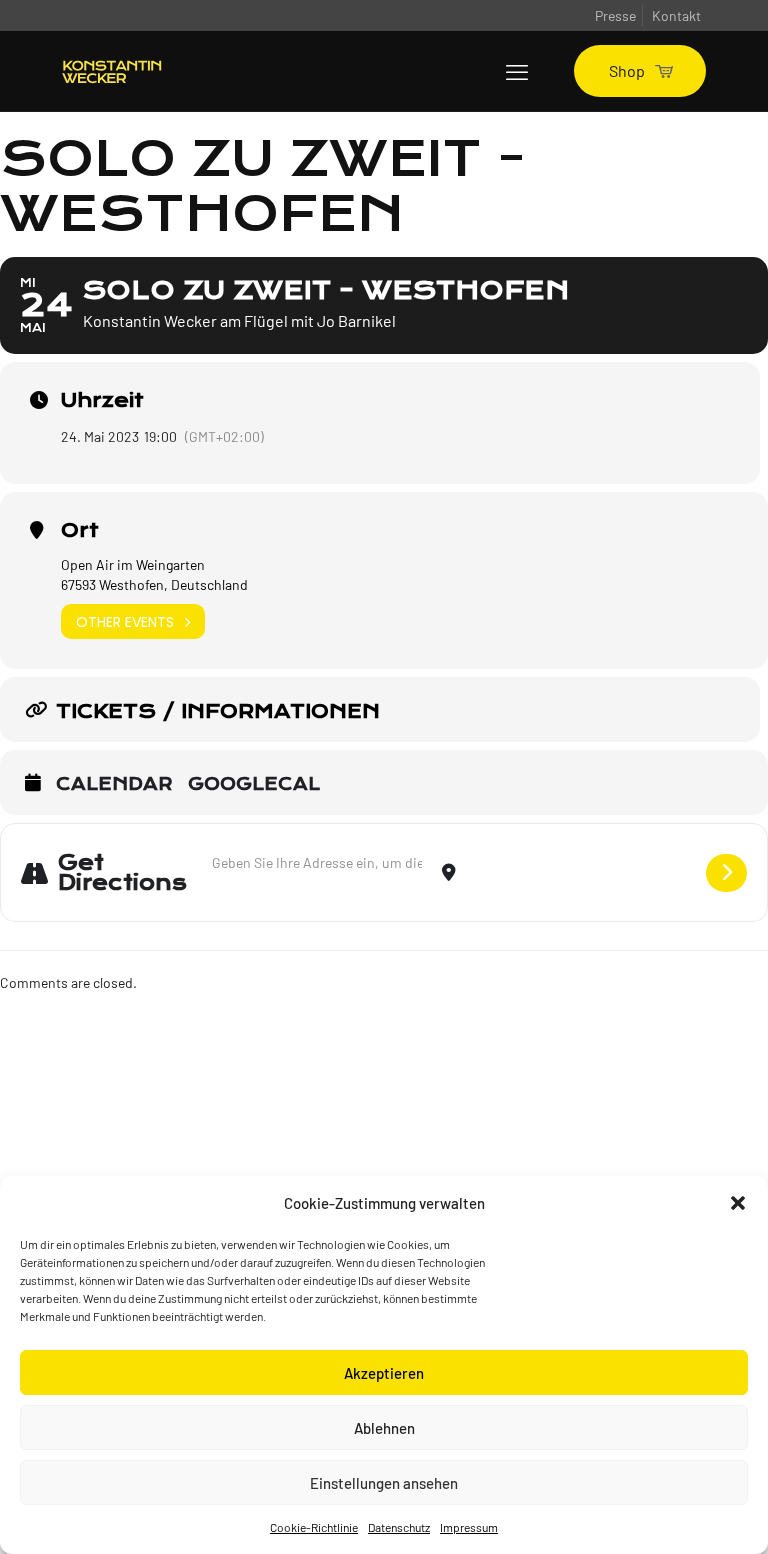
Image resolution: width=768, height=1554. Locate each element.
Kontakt (676, 15)
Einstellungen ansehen (384, 1483)
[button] (738, 1203)
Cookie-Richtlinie (314, 1527)
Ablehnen (384, 1428)
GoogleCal (254, 785)
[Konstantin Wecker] (112, 71)
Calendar (114, 785)
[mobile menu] (517, 71)
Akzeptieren (384, 1373)
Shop (627, 70)
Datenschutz (399, 1527)
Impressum (469, 1527)
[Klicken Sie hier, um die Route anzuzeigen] (726, 873)
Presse (615, 15)
